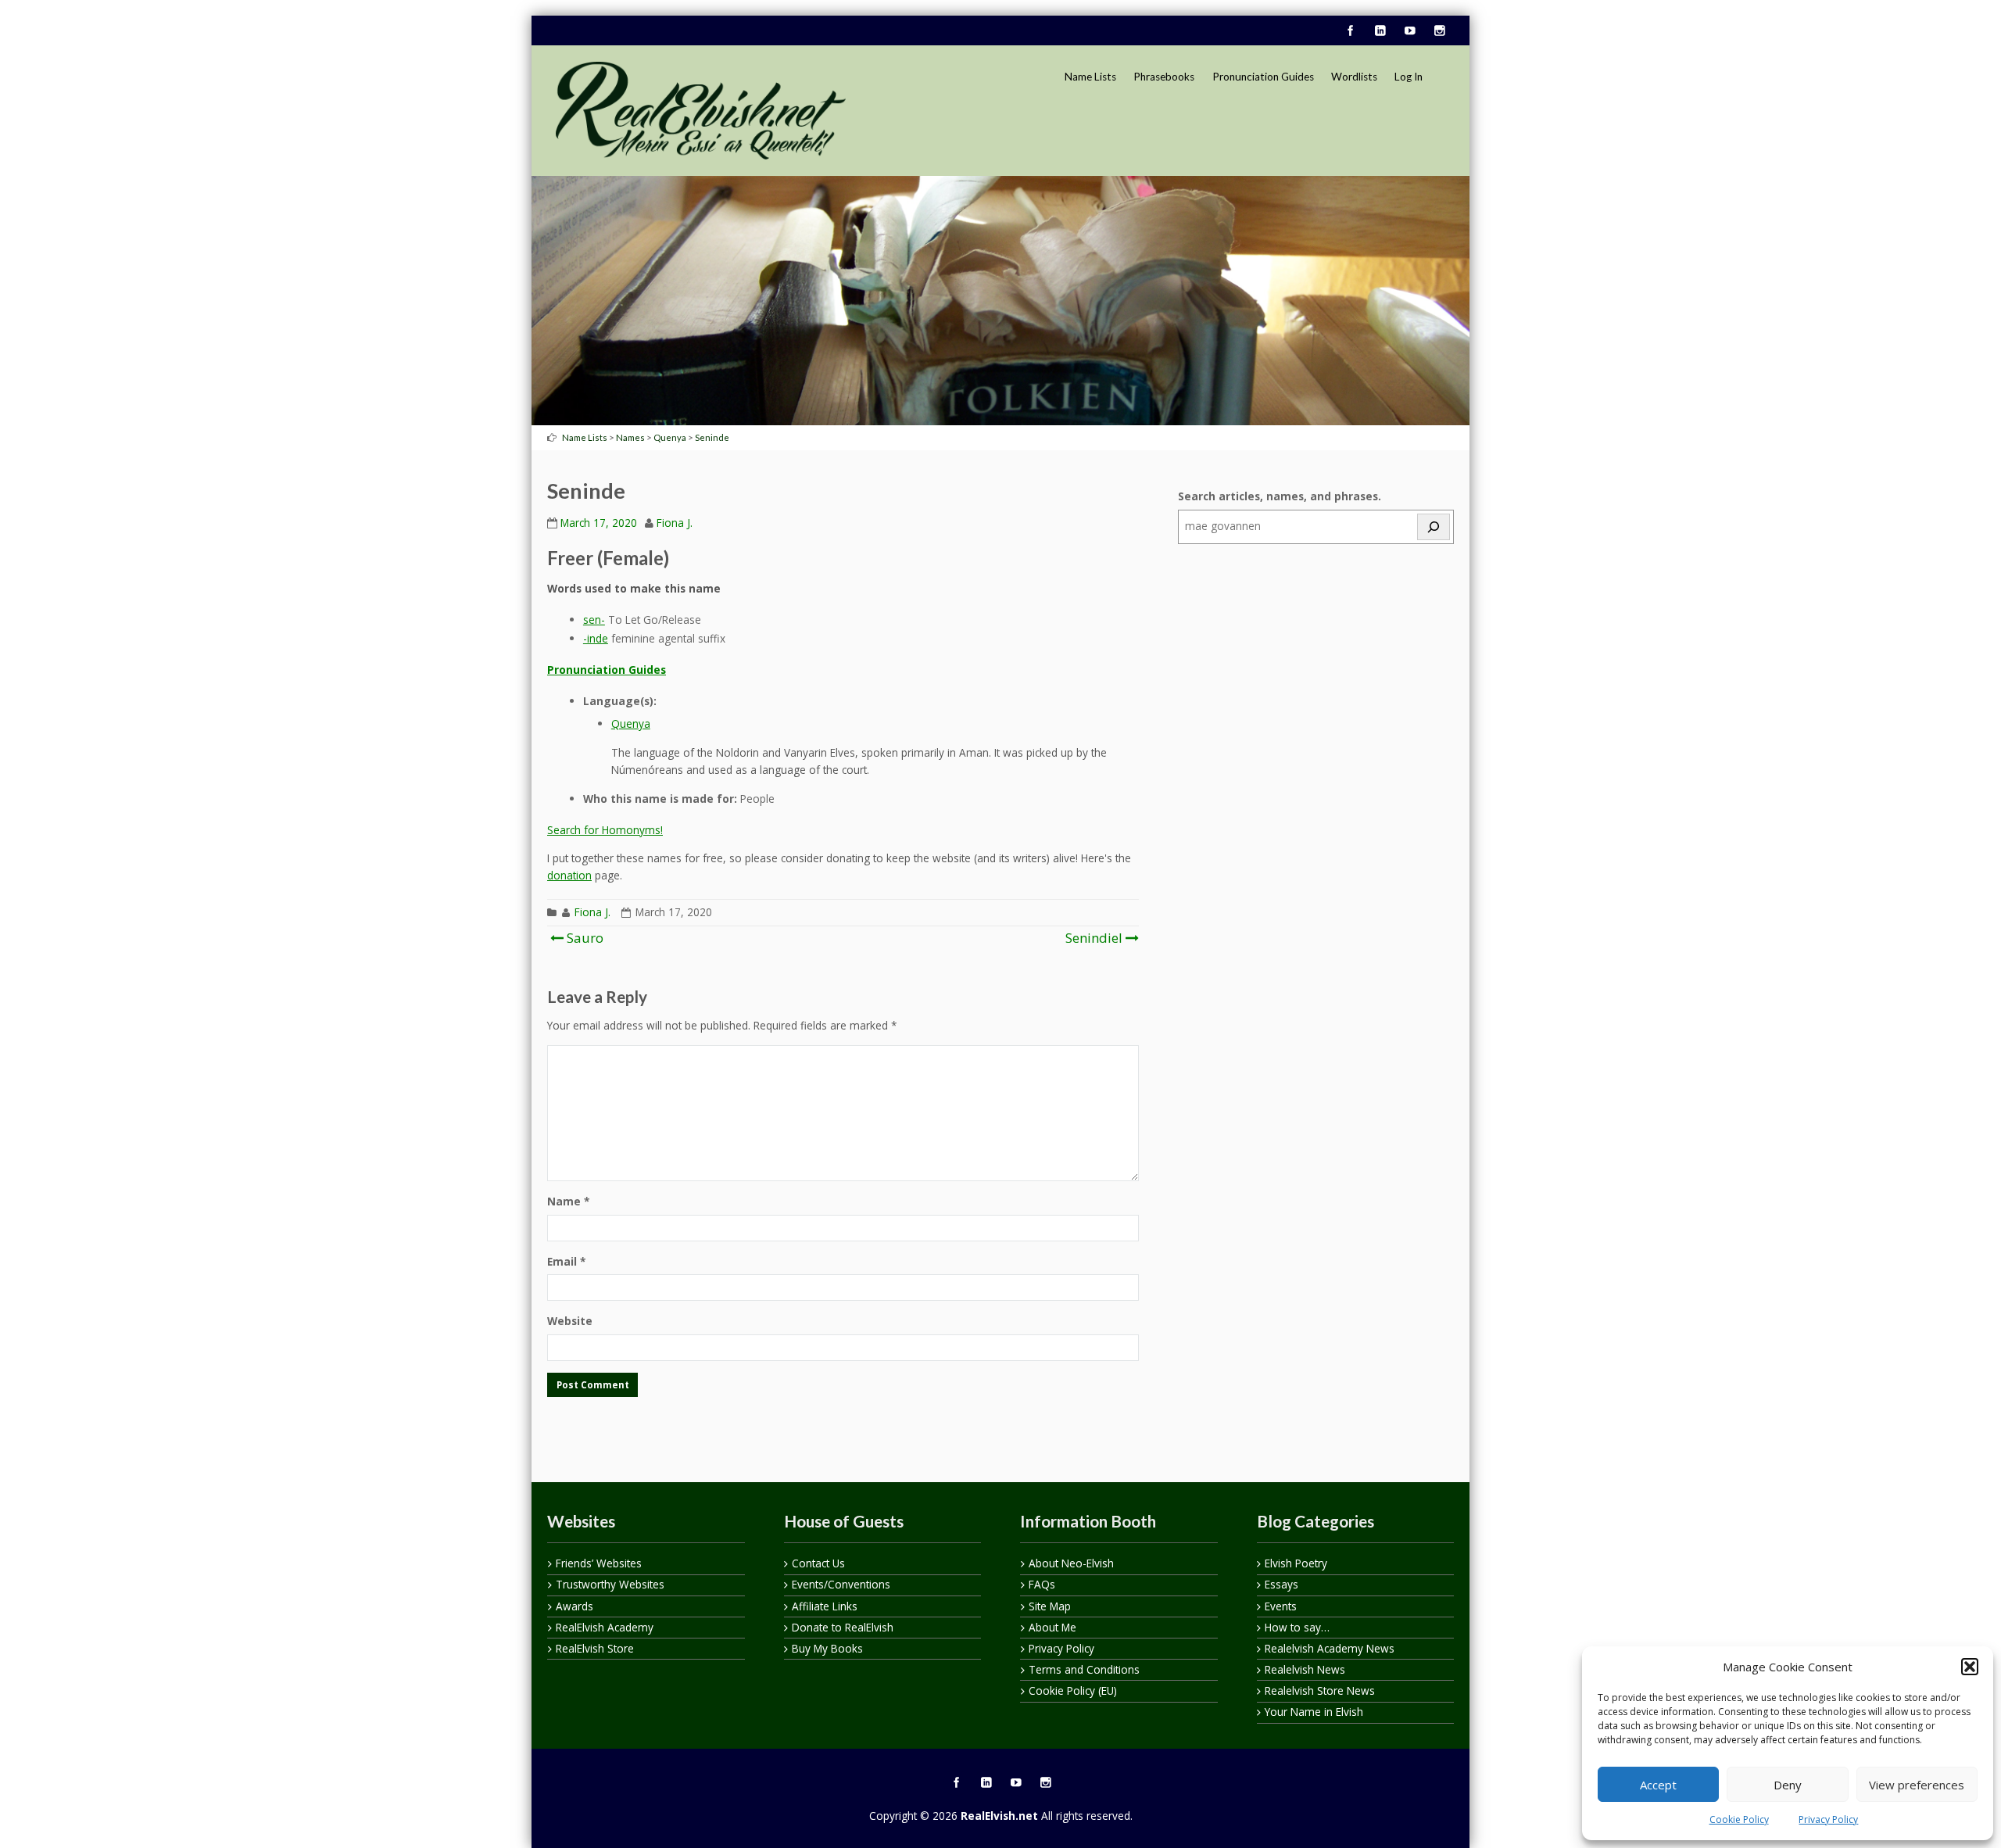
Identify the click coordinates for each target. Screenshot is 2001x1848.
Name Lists (1090, 77)
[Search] (1434, 527)
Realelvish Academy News (1330, 1648)
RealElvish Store (595, 1648)
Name (568, 1201)
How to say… (1297, 1627)
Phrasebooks (1164, 77)
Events (1281, 1606)
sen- (594, 620)
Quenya (631, 723)
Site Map (1050, 1606)
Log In (1409, 77)
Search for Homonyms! (605, 830)
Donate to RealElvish (843, 1627)
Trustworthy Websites (610, 1584)
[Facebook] (1350, 31)
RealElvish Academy (605, 1627)
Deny (1788, 1785)
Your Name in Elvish (1314, 1712)
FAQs (1042, 1584)
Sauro (583, 938)
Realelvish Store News (1320, 1690)
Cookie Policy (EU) (1073, 1690)
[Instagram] (1439, 31)
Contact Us (818, 1563)
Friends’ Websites (599, 1563)
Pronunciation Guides (1263, 77)
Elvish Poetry (1296, 1563)
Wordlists (1354, 77)
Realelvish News (1305, 1669)
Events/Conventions (841, 1584)
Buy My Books (827, 1648)
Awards (575, 1606)
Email (566, 1261)
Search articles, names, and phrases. (1280, 496)
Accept (1658, 1785)
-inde (596, 638)
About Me (1052, 1627)
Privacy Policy (1828, 1819)
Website (570, 1321)
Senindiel (1094, 938)
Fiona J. (675, 523)
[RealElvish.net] (701, 110)
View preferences (1917, 1785)
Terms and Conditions (1084, 1669)
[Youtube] (1409, 31)
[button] (1970, 1667)
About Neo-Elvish (1071, 1563)
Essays (1281, 1584)
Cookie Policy (1739, 1819)
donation (569, 875)
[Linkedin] (1380, 31)
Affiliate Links (825, 1606)
